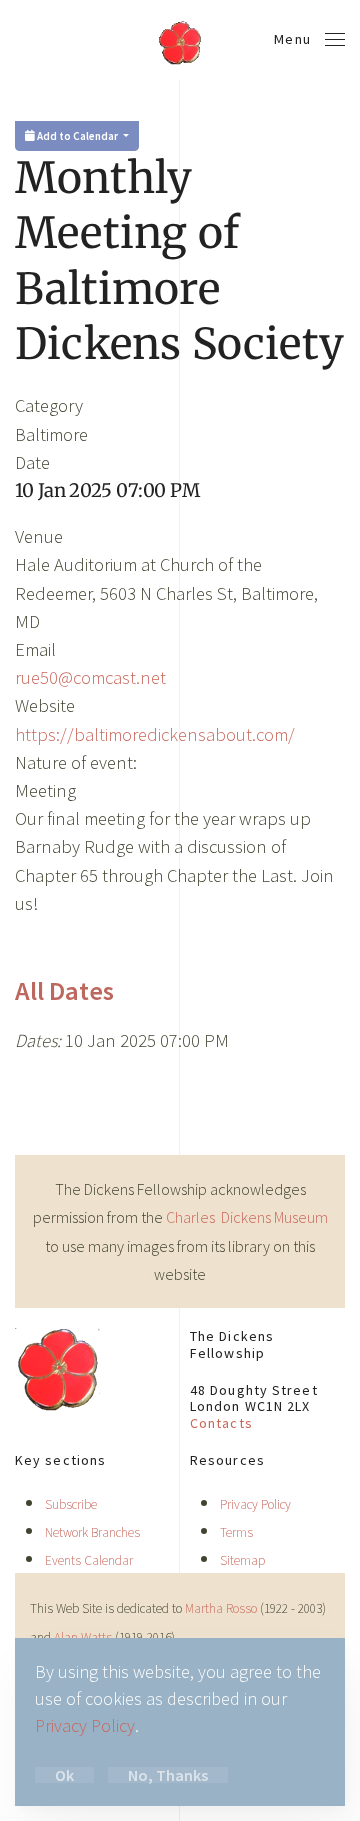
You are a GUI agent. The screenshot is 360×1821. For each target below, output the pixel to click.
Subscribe (71, 1504)
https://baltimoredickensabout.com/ (155, 734)
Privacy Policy (255, 1504)
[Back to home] (180, 40)
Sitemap (243, 1560)
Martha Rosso (221, 1608)
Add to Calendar (77, 136)
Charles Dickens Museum (247, 1217)
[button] (310, 40)
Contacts (221, 1423)
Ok (64, 1775)
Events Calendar (89, 1560)
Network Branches (92, 1532)
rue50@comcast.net (90, 677)
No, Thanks (168, 1775)
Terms (236, 1532)
